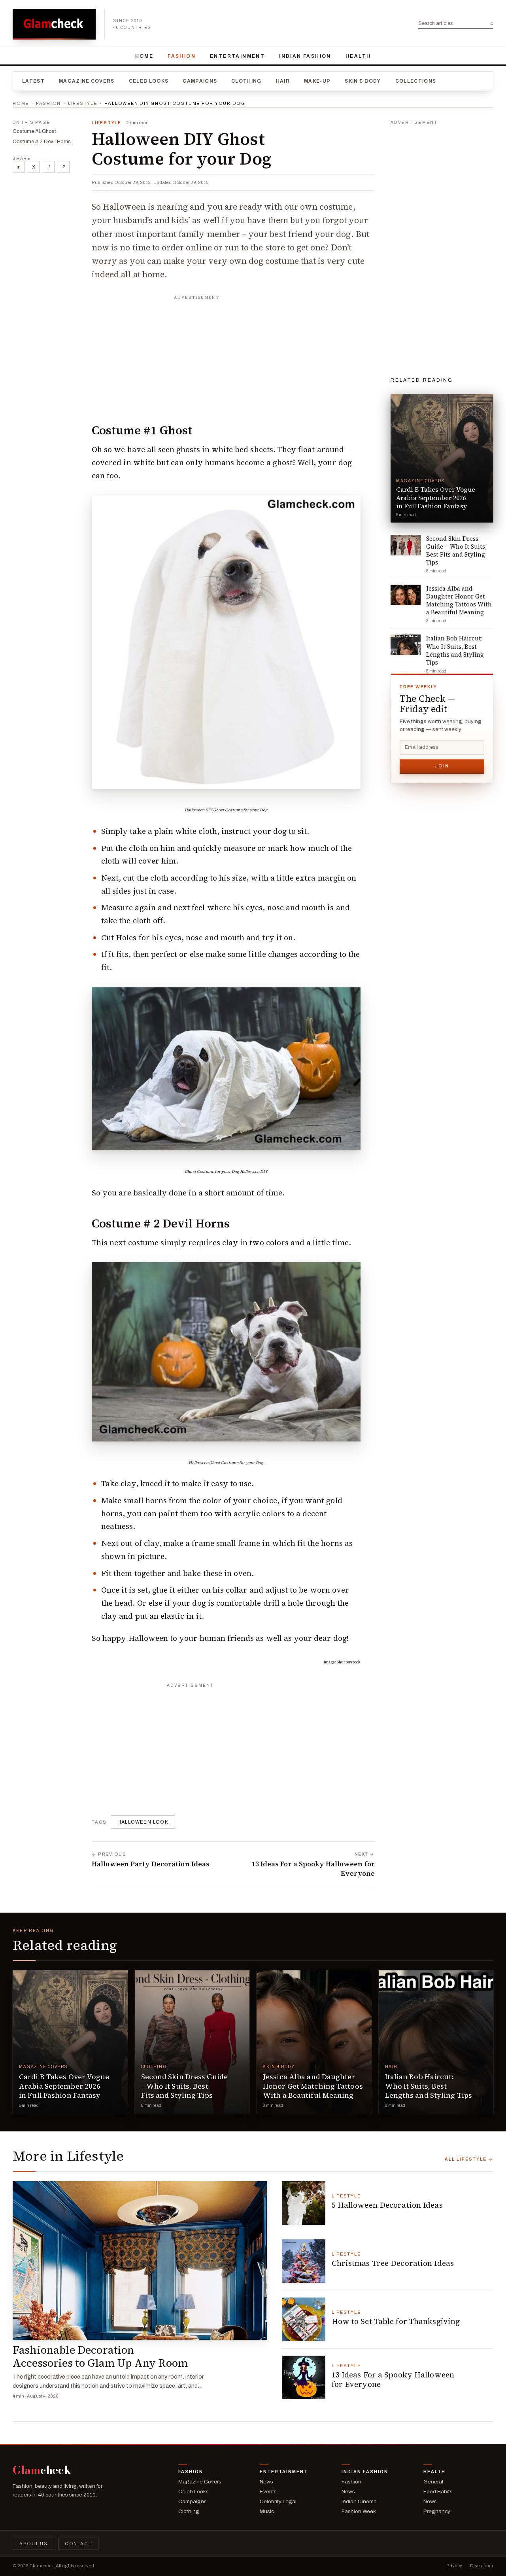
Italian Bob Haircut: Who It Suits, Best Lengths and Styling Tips (429, 2086)
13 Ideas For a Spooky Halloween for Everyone (393, 2379)
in (19, 167)
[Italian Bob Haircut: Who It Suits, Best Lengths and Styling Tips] (436, 2042)
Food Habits (438, 2492)
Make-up (317, 81)
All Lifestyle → (469, 2159)
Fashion (182, 56)
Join (442, 766)
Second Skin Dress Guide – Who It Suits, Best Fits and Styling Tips (184, 2086)
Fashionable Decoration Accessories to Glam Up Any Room (100, 2356)
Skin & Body (363, 81)
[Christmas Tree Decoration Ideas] (304, 2261)
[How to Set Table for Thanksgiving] (304, 2319)
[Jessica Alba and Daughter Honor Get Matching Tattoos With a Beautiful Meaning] (314, 2042)
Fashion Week (359, 2511)
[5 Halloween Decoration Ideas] (304, 2203)
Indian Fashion (305, 56)
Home (144, 56)
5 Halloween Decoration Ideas (387, 2205)
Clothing (246, 81)
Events (268, 2492)
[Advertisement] (233, 353)
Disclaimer (482, 2566)
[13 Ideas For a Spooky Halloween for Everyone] (304, 2377)
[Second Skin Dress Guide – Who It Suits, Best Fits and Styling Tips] (192, 2042)
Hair (283, 81)
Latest (33, 81)
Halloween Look (143, 1822)
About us (33, 2544)
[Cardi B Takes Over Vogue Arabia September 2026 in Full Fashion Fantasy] (70, 2042)
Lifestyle (83, 103)
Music (267, 2511)
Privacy (454, 2566)
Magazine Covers (87, 81)
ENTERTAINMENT (237, 56)
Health (358, 56)
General (433, 2482)
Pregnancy (437, 2511)
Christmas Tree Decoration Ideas (393, 2263)
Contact (78, 2544)
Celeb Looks (149, 81)
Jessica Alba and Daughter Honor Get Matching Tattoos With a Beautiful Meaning (313, 2086)
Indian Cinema (359, 2501)
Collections (416, 81)
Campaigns (200, 81)
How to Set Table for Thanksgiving (396, 2321)
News (266, 2482)
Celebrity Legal (278, 2501)
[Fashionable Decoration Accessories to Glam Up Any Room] (140, 2261)
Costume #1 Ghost (34, 131)
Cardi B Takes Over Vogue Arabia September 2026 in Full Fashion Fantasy (64, 2086)
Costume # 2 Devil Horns (42, 142)
